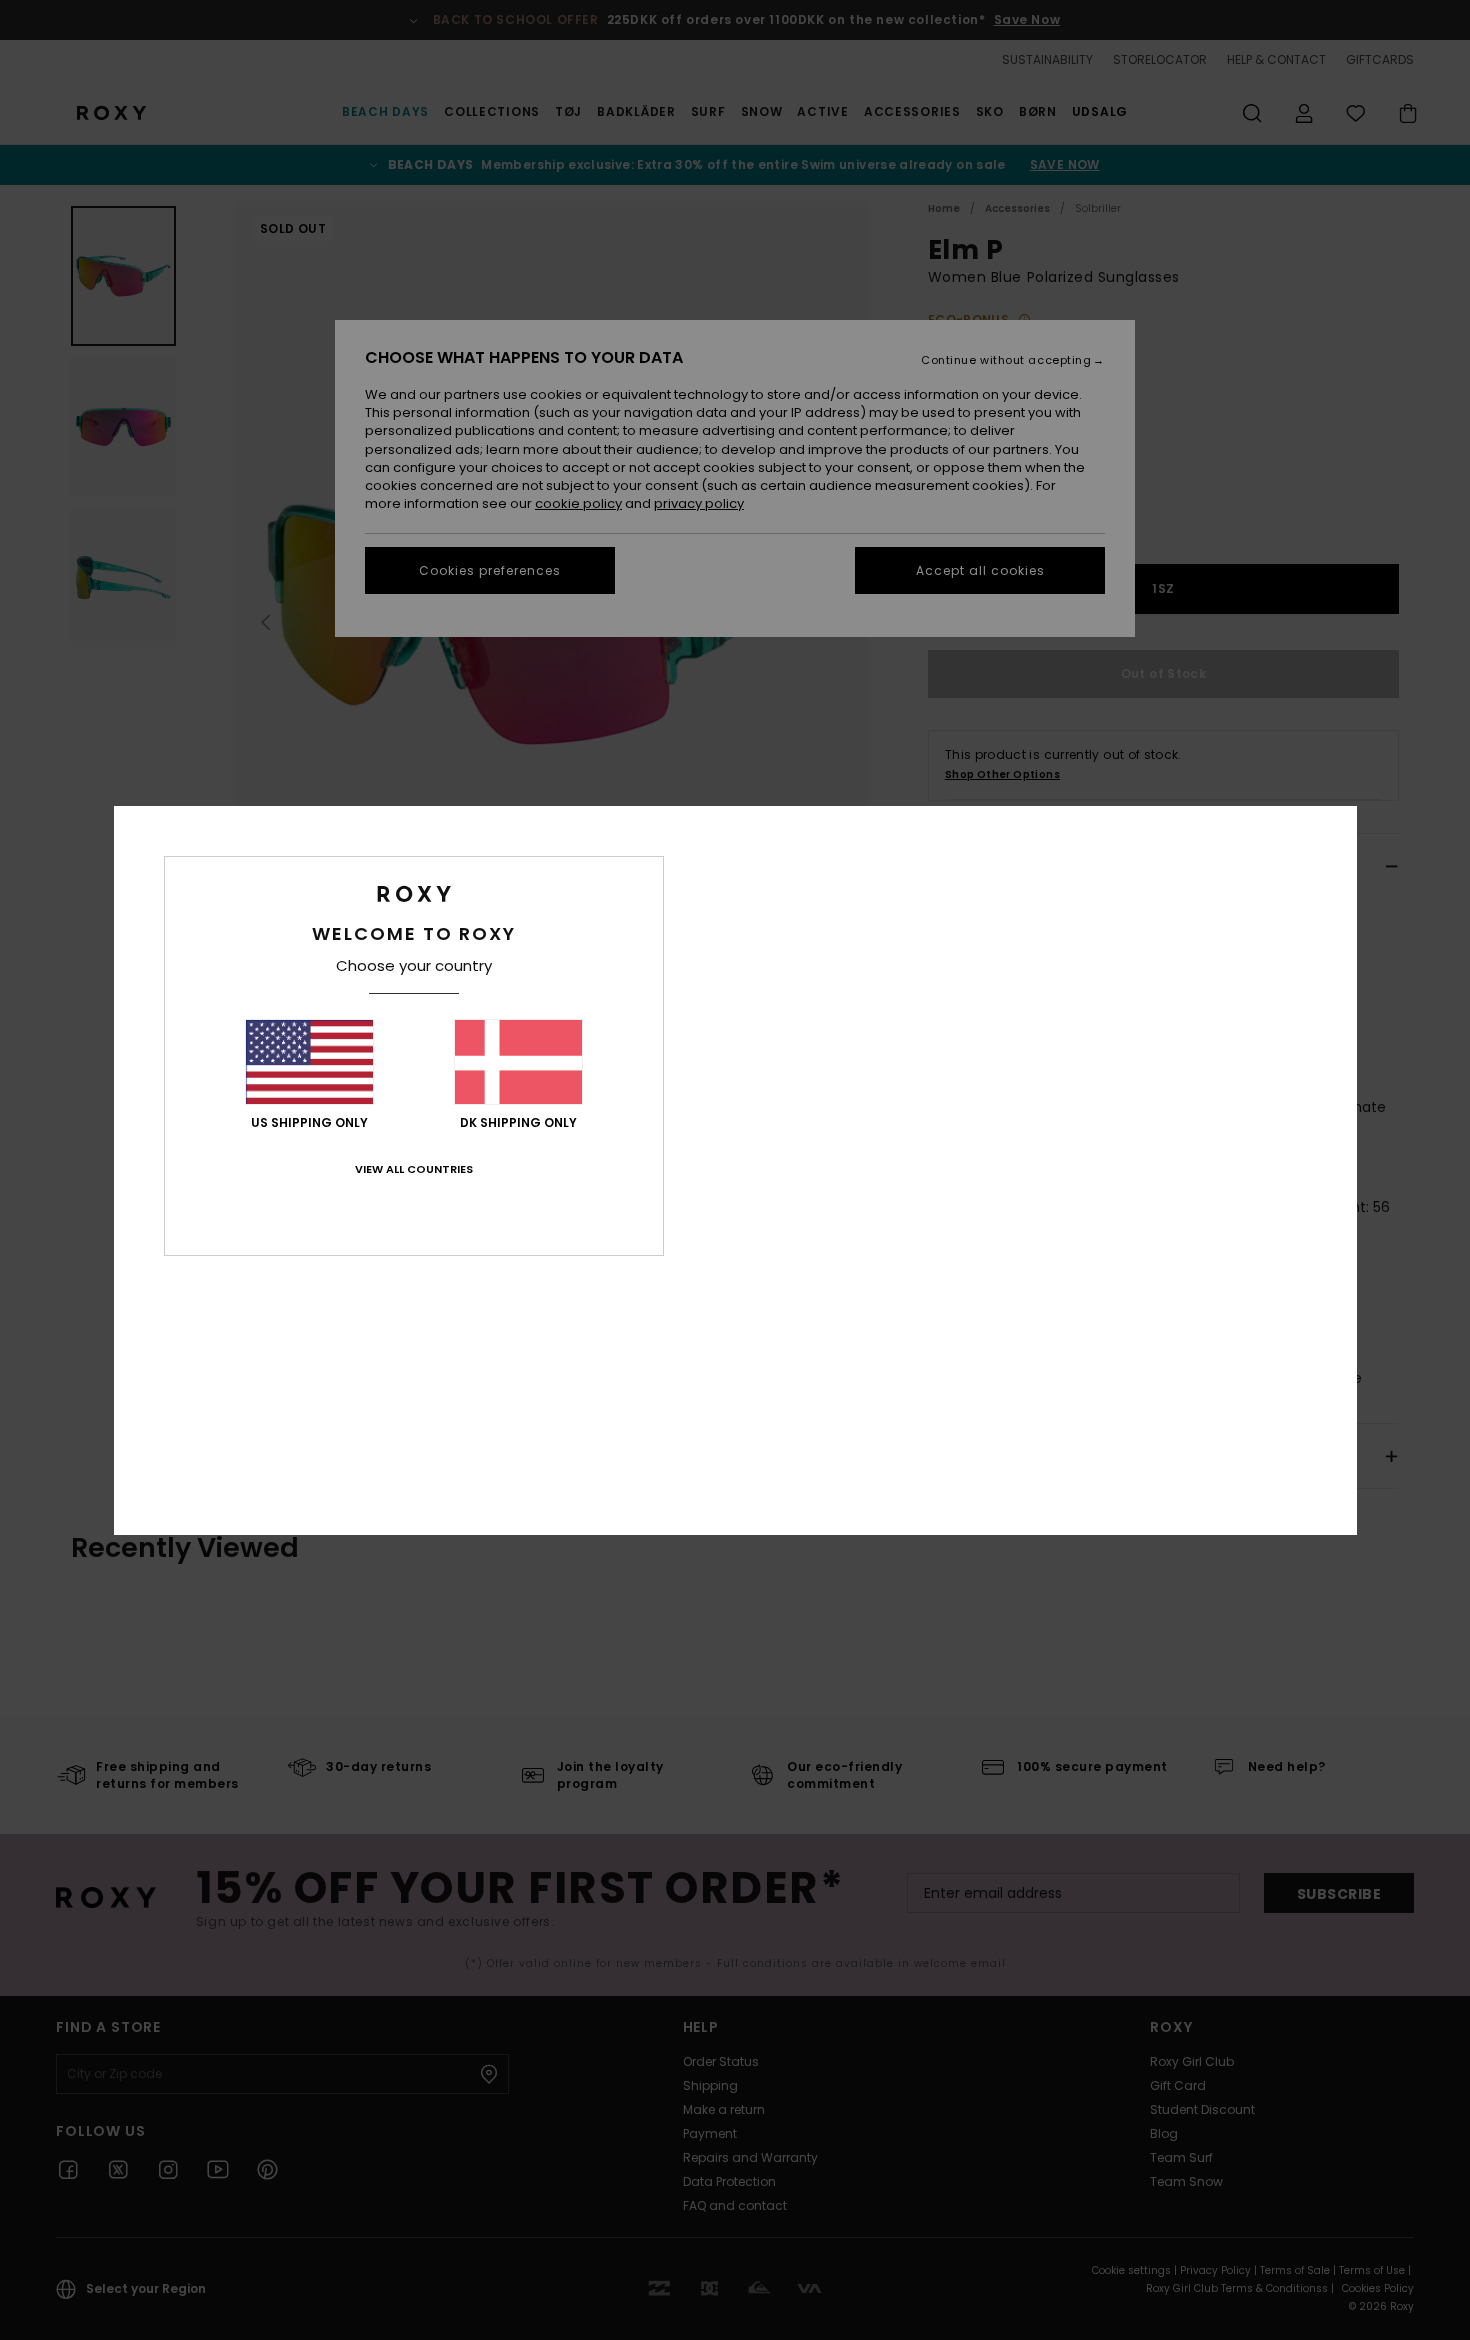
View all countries (414, 1169)
